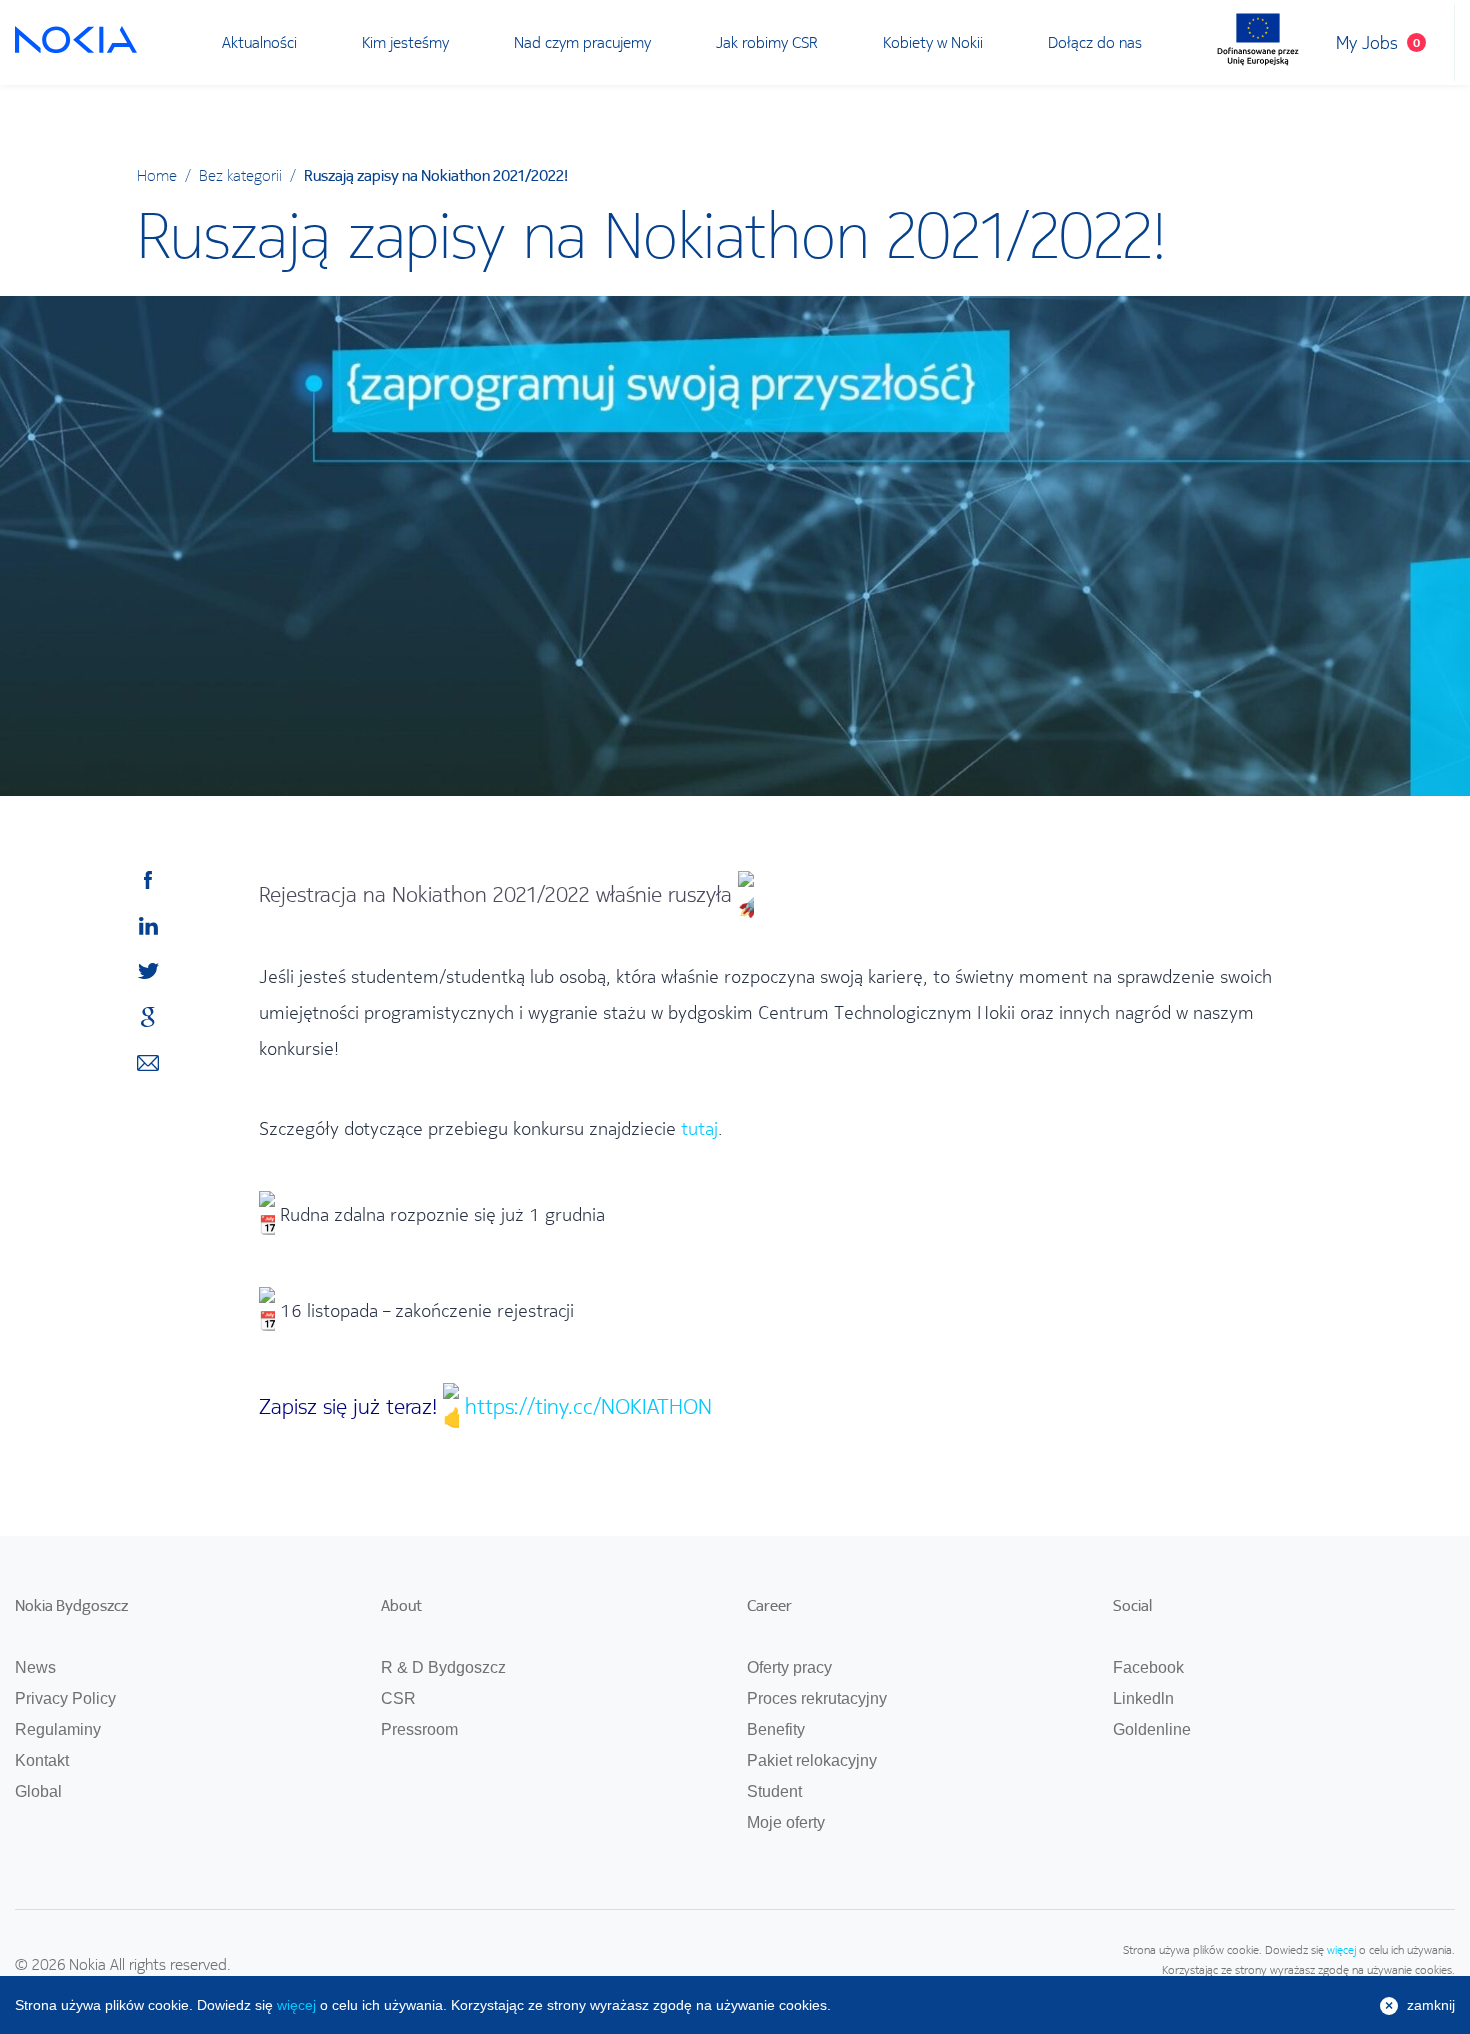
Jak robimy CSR (767, 42)
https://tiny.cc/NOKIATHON (588, 1406)
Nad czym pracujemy (582, 42)
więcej (1341, 1949)
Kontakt (42, 1760)
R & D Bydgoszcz (443, 1667)
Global (38, 1791)
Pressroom (419, 1729)
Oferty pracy (789, 1667)
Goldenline (1152, 1729)
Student (774, 1791)
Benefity (776, 1729)
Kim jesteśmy (405, 42)
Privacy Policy (65, 1698)
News (35, 1667)
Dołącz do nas (1095, 42)
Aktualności (259, 42)
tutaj (699, 1128)
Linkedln (1143, 1698)
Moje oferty (786, 1822)
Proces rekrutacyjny (817, 1698)
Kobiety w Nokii (933, 42)
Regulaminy (58, 1729)
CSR (398, 1698)
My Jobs (1378, 42)
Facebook (1148, 1667)
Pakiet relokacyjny (812, 1760)
